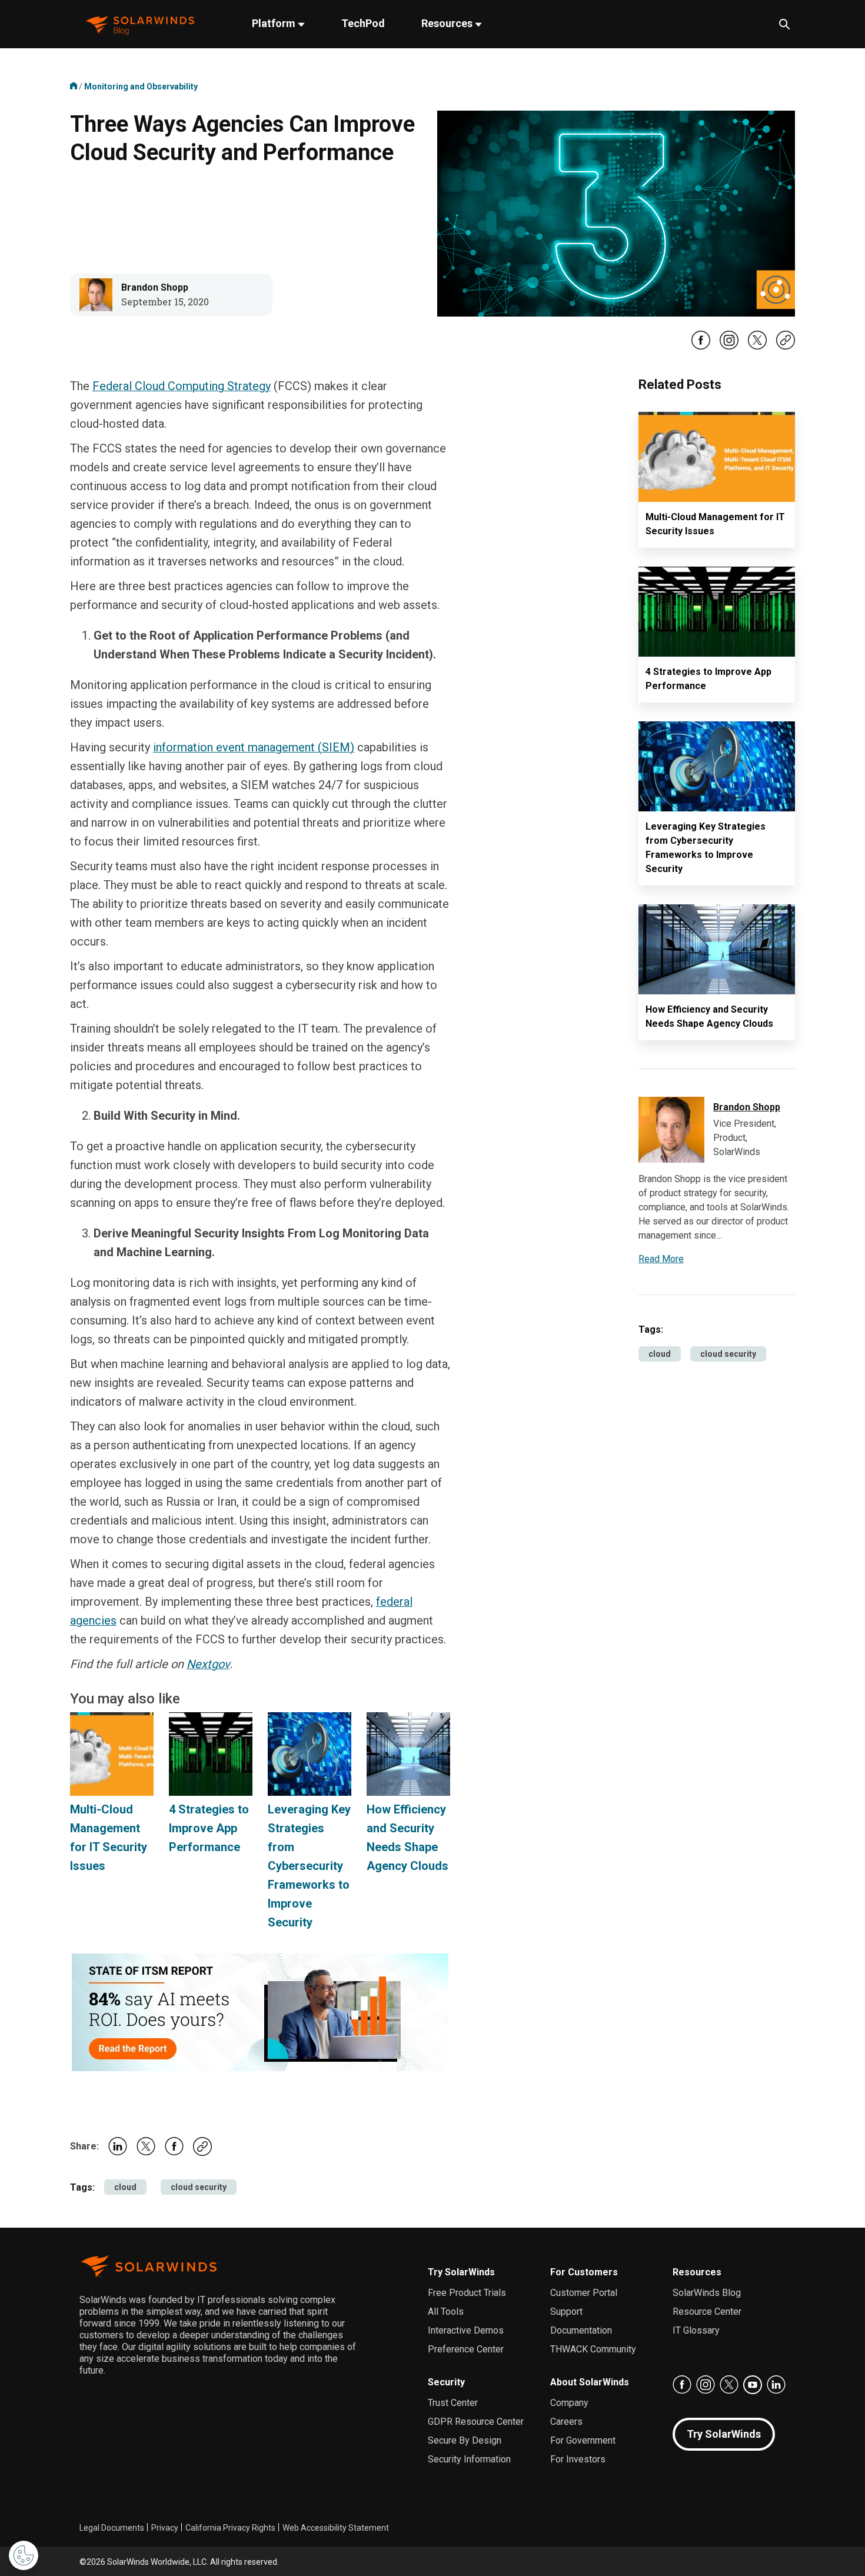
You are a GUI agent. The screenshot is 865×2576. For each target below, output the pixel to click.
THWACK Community (593, 2349)
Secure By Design (465, 2440)
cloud (125, 2187)
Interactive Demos (466, 2330)
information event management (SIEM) (254, 747)
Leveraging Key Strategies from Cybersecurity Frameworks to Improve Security (309, 1866)
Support (566, 2312)
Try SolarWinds (461, 2272)
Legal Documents (112, 2528)
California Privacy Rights (230, 2528)
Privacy (165, 2528)
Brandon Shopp (155, 287)
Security (446, 2382)
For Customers (584, 2272)
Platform (275, 23)
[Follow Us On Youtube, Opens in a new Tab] (753, 2385)
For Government (583, 2440)
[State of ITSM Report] (260, 2012)
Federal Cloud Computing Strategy (182, 386)
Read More (661, 1259)
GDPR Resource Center (476, 2422)
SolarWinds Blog (707, 2293)
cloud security (199, 2187)
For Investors (578, 2459)
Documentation (581, 2330)
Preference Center (466, 2349)
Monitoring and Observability (141, 86)
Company (569, 2403)
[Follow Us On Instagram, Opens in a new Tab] (729, 347)
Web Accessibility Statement (336, 2528)
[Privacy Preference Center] (24, 2555)
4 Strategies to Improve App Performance (209, 1828)
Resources (448, 23)
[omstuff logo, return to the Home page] (141, 24)
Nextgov (208, 1664)
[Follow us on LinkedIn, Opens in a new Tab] (776, 2385)
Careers (566, 2422)
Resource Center (707, 2312)
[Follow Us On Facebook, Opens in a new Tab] (701, 347)
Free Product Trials (467, 2293)
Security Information (469, 2459)
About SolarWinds (590, 2382)
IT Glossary (696, 2330)
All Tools (446, 2312)
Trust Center (453, 2403)
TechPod (363, 23)
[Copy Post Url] (786, 347)
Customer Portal (584, 2293)
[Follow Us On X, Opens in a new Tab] (757, 347)
